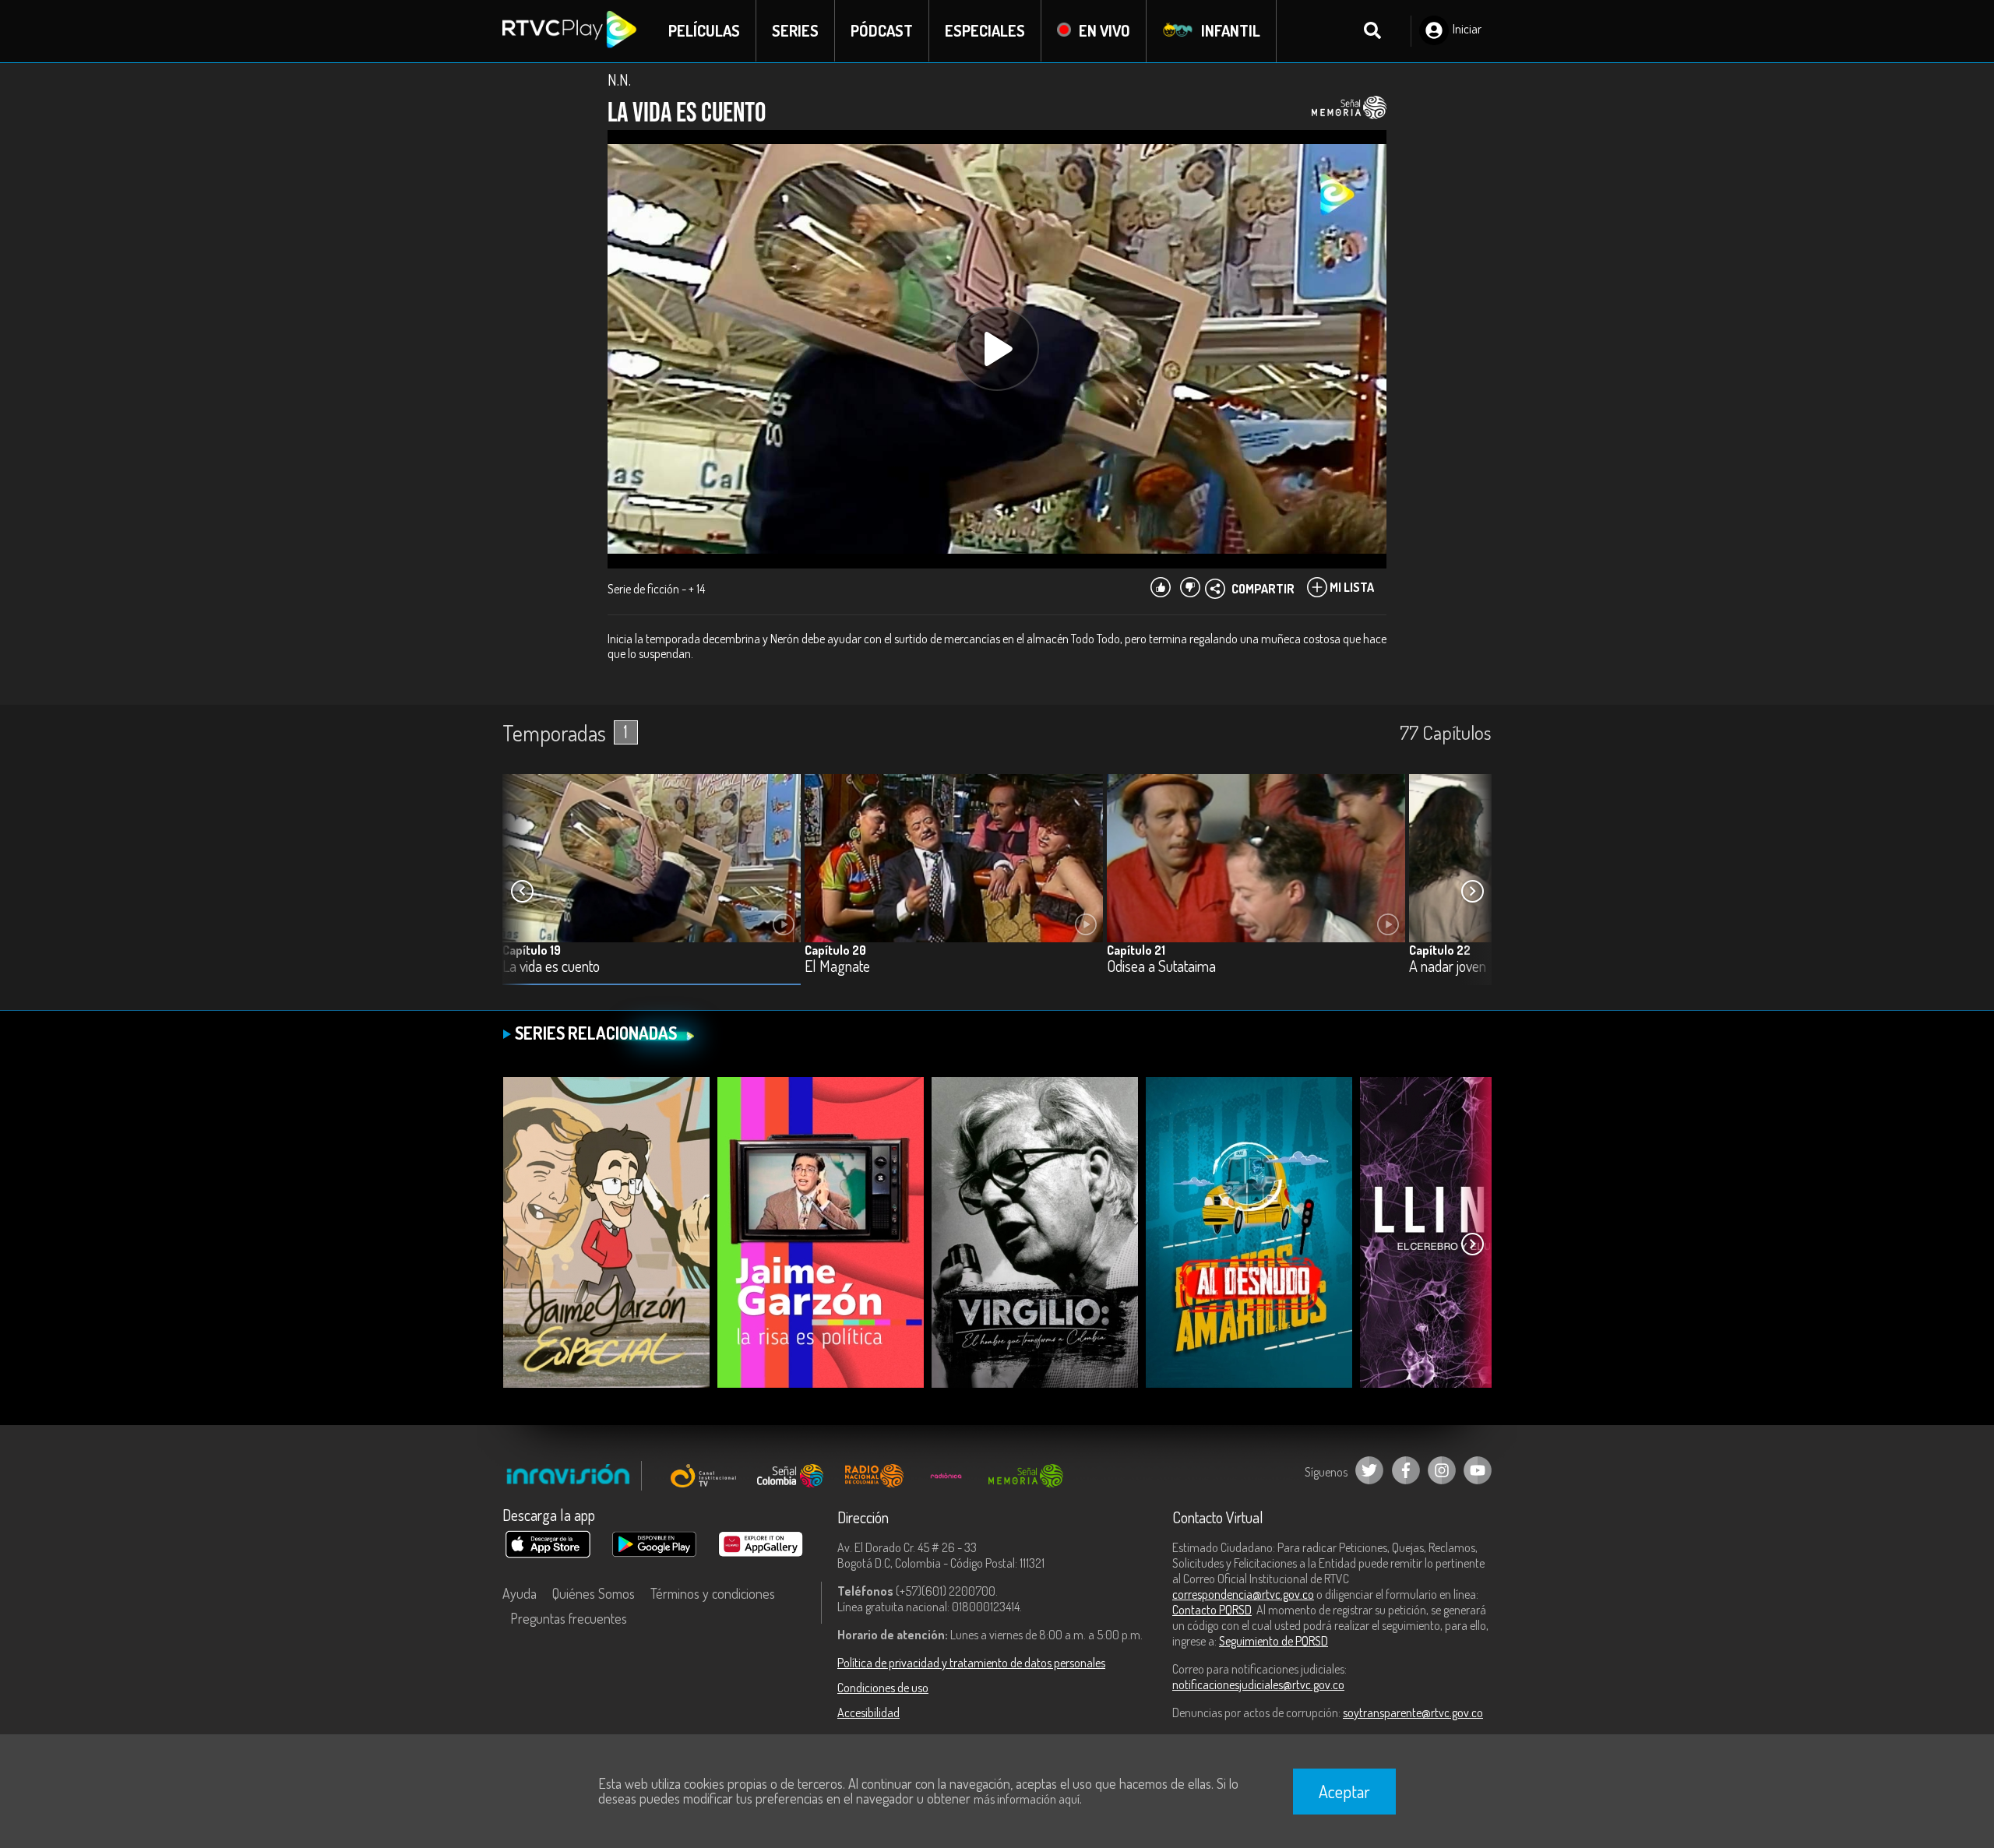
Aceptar (1344, 1791)
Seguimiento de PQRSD (1274, 1641)
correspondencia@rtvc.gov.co (1243, 1594)
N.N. (619, 79)
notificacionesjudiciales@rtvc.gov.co (1258, 1684)
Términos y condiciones (713, 1593)
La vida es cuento (551, 967)
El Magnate (837, 967)
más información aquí (1027, 1799)
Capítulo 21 (1136, 950)
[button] (1472, 892)
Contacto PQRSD (1212, 1610)
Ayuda (520, 1593)
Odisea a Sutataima (1161, 967)
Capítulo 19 (532, 950)
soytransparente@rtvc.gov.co (1413, 1712)
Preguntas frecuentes (569, 1618)
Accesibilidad (868, 1712)
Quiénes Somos (594, 1593)
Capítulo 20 (835, 950)
